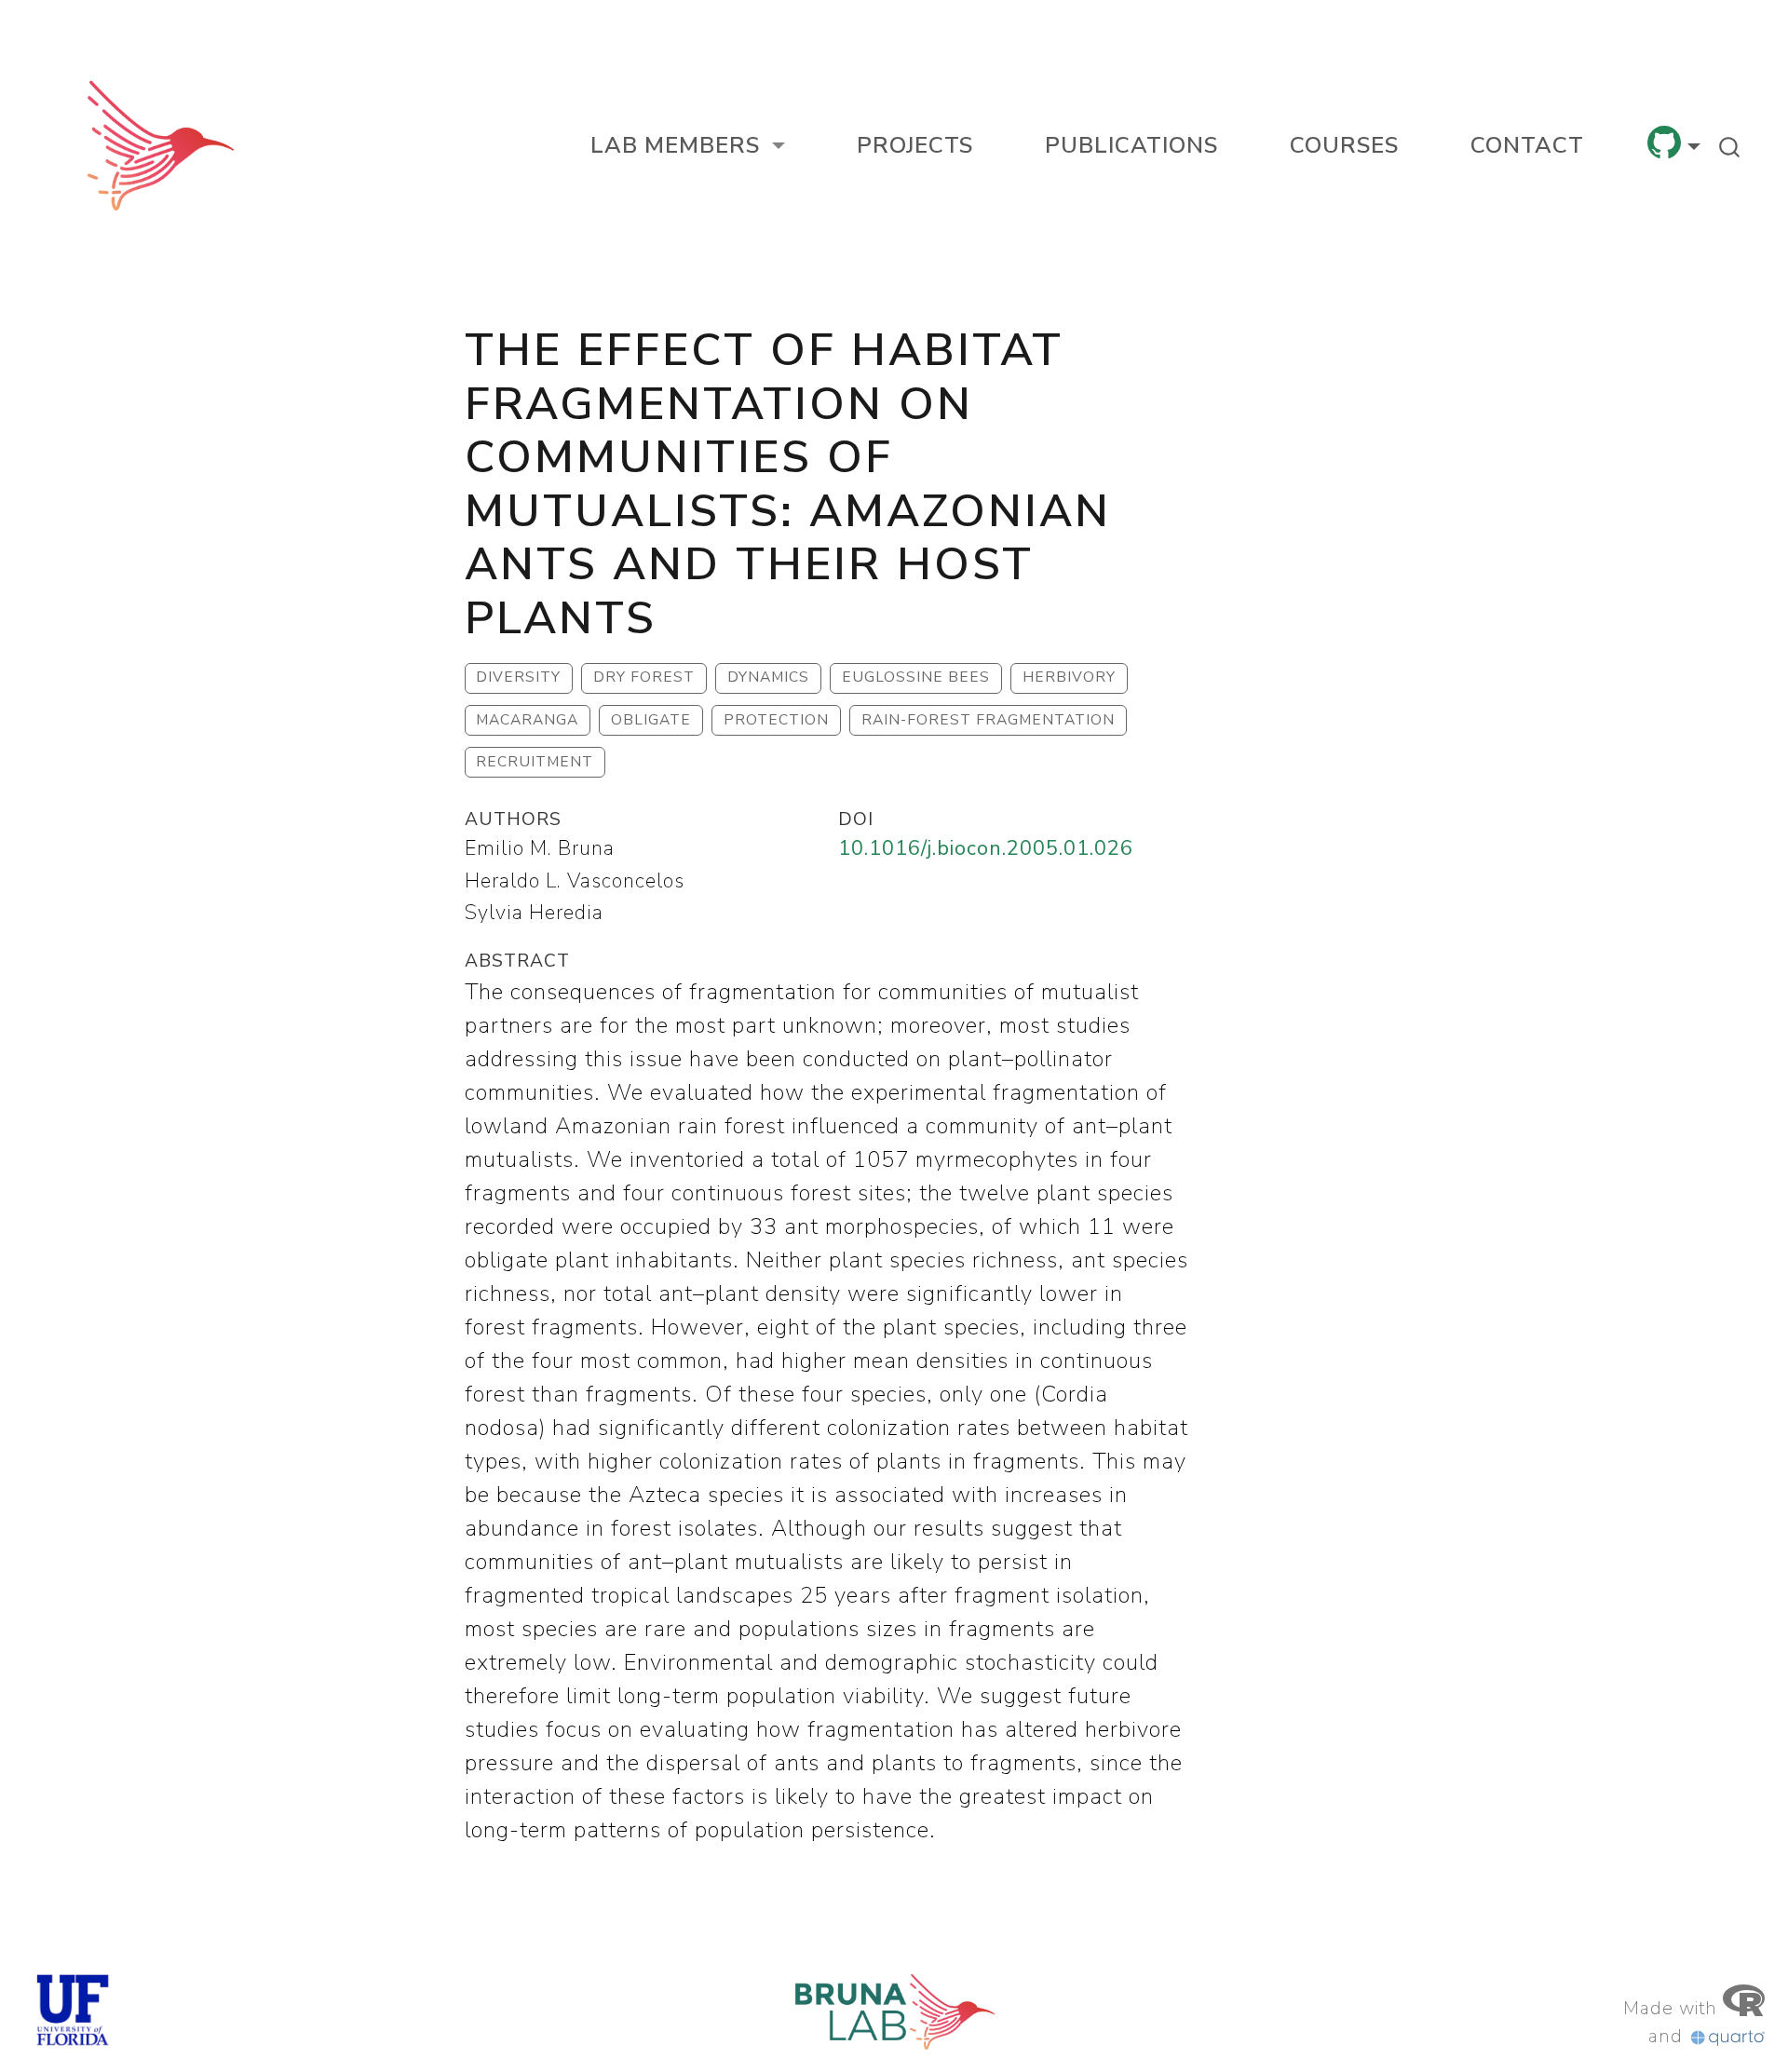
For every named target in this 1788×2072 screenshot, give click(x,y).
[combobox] (1730, 145)
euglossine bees (916, 677)
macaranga (527, 720)
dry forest (644, 677)
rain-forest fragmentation (988, 720)
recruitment (535, 762)
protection (776, 720)
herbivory (1069, 677)
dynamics (768, 677)
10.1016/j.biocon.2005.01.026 (986, 848)
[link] (688, 145)
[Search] (1729, 145)
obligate (651, 720)
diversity (518, 677)
